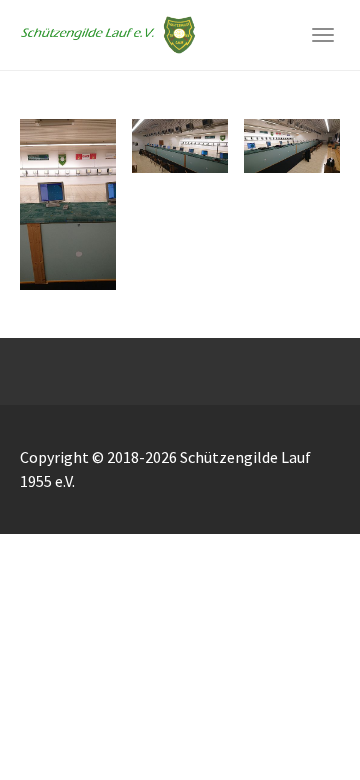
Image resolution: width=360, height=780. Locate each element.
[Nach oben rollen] (296, 716)
